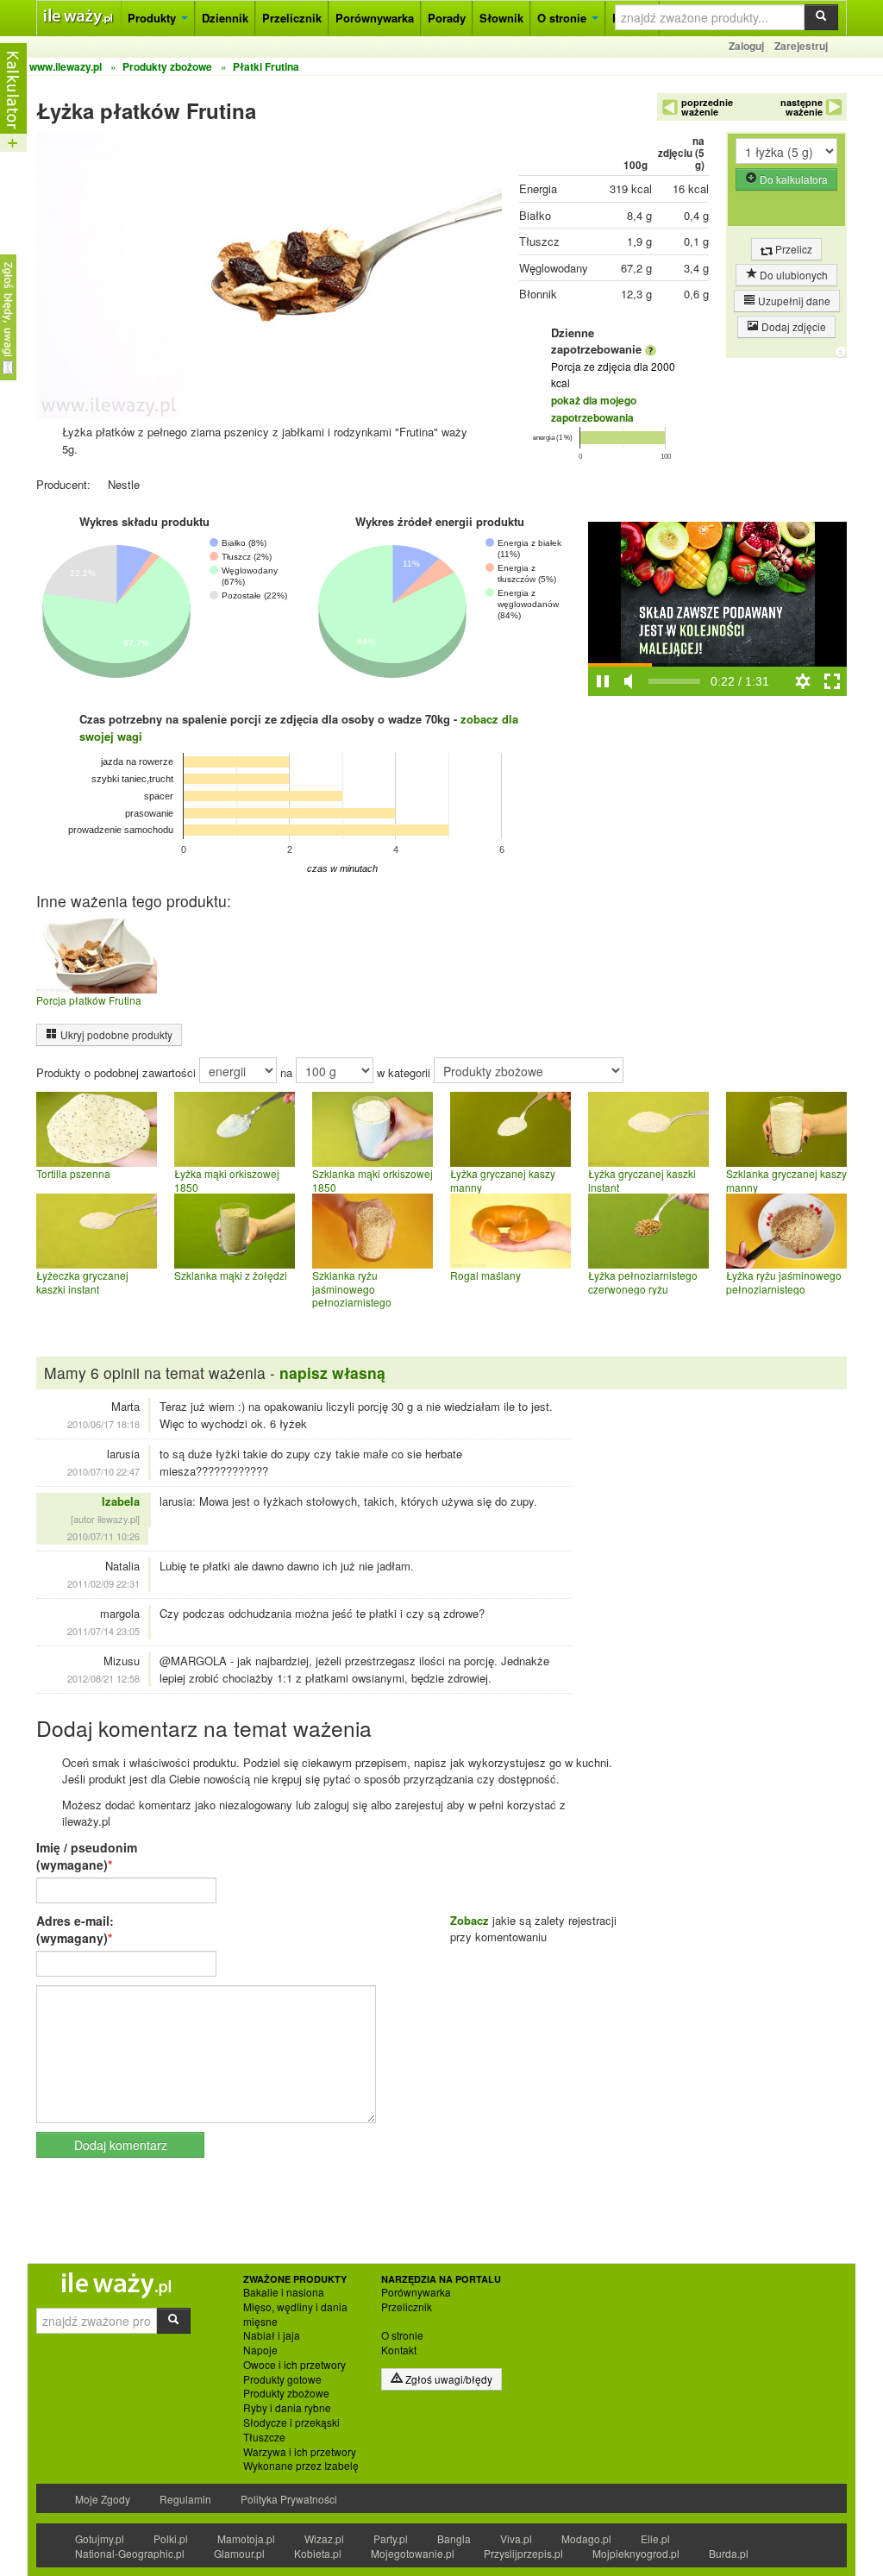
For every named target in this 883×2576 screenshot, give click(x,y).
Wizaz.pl (324, 2538)
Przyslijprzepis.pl (523, 2553)
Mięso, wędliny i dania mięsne (295, 2314)
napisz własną (332, 1373)
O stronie (564, 18)
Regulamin (185, 2499)
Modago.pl (586, 2538)
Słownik (501, 18)
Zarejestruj (801, 46)
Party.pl (391, 2538)
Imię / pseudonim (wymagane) (87, 1856)
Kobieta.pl (318, 2553)
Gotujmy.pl (100, 2538)
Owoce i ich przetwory (294, 2365)
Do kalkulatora (792, 179)
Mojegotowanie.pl (413, 2553)
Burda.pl (729, 2553)
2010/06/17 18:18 (103, 1424)
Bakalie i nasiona (284, 2292)
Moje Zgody (103, 2499)
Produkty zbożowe (286, 2393)
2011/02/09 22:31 (103, 1583)
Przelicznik (292, 18)
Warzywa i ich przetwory (300, 2452)
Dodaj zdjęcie (792, 326)
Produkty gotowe (282, 2379)
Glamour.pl (239, 2553)
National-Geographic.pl (130, 2553)
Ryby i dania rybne (287, 2408)
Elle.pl (655, 2538)
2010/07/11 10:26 (103, 1536)
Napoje (260, 2350)
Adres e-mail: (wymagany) (75, 1929)
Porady (447, 18)
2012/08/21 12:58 (103, 1678)
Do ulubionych (792, 275)
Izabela (121, 1501)
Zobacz (470, 1920)
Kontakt (399, 2350)
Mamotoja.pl (246, 2538)
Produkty (153, 18)
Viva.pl (516, 2538)
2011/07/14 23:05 (103, 1631)
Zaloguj (746, 46)
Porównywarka (375, 18)
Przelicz (792, 249)
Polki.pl (171, 2538)
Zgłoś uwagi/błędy (448, 2379)
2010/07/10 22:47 (103, 1471)
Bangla (454, 2538)
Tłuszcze (264, 2437)
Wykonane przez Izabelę (301, 2466)
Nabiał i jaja (272, 2335)
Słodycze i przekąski (291, 2422)
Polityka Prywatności (289, 2499)
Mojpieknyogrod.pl (636, 2553)
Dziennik (225, 18)
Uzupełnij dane (793, 301)
